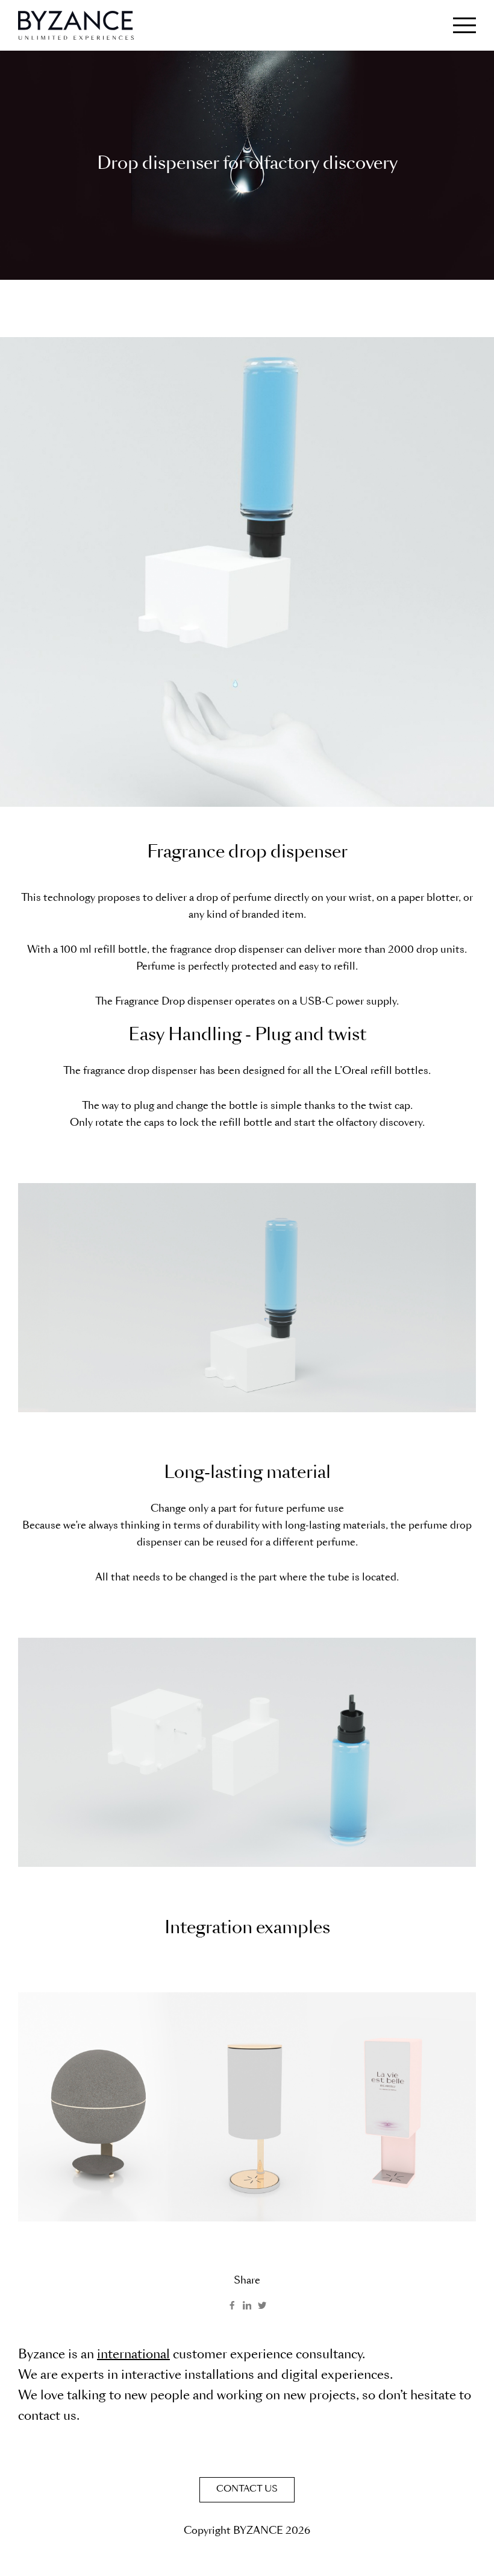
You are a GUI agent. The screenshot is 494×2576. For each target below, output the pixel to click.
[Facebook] (232, 2305)
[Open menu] (464, 25)
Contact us (247, 2490)
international (133, 2356)
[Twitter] (262, 2305)
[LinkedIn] (247, 2305)
